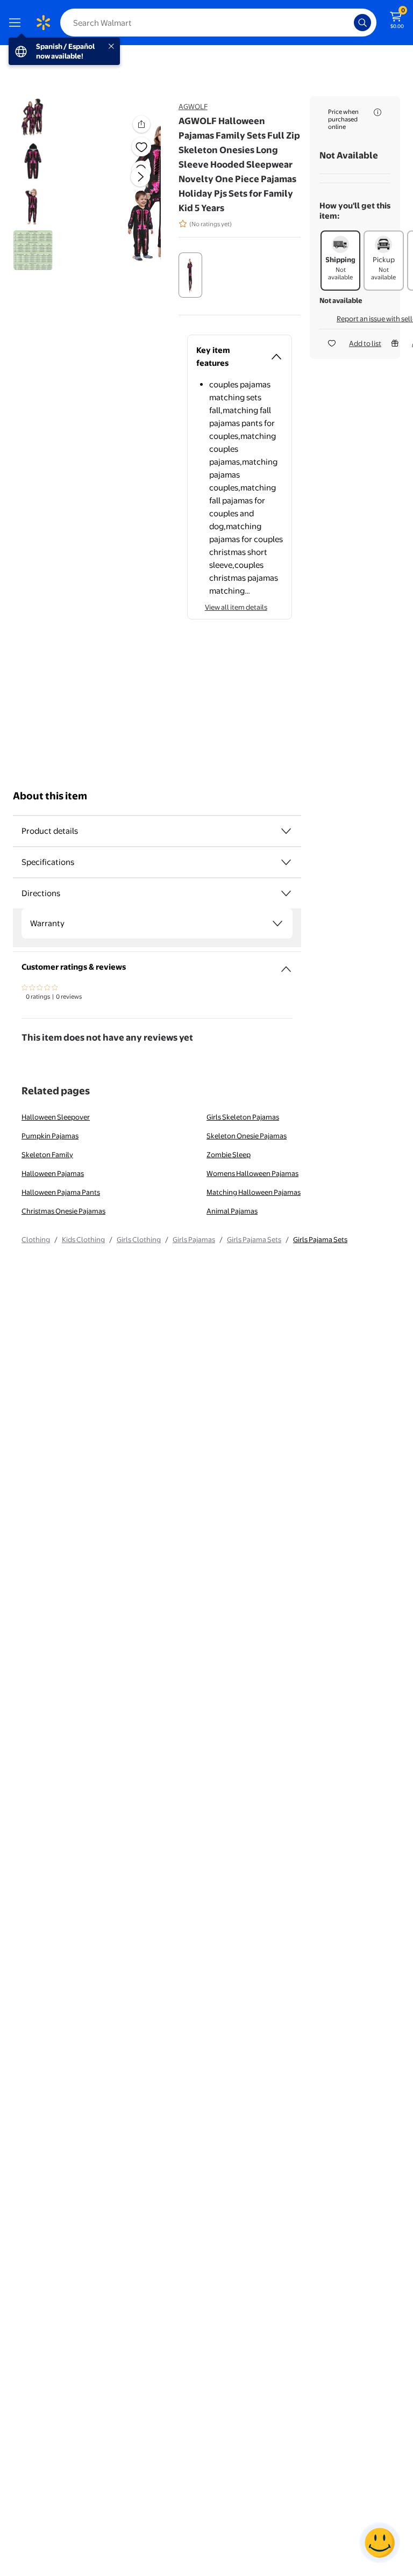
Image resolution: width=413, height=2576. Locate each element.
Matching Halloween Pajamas (254, 1192)
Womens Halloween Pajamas (252, 1173)
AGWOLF (193, 106)
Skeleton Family (47, 1154)
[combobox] (218, 23)
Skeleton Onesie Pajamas (247, 1136)
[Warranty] (277, 923)
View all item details (236, 607)
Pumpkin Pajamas (50, 1136)
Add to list (365, 343)
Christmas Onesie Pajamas (63, 1211)
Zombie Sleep (229, 1154)
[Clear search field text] (348, 23)
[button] (127, 185)
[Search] (362, 23)
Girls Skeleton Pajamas (243, 1117)
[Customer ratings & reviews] (286, 965)
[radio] (190, 275)
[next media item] (140, 177)
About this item (50, 796)
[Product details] (286, 831)
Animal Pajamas (232, 1211)
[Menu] (17, 23)
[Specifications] (286, 862)
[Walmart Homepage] (43, 23)
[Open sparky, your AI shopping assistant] (380, 2543)
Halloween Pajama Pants (61, 1192)
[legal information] (378, 112)
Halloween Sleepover (56, 1117)
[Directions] (286, 893)
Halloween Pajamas (53, 1173)
